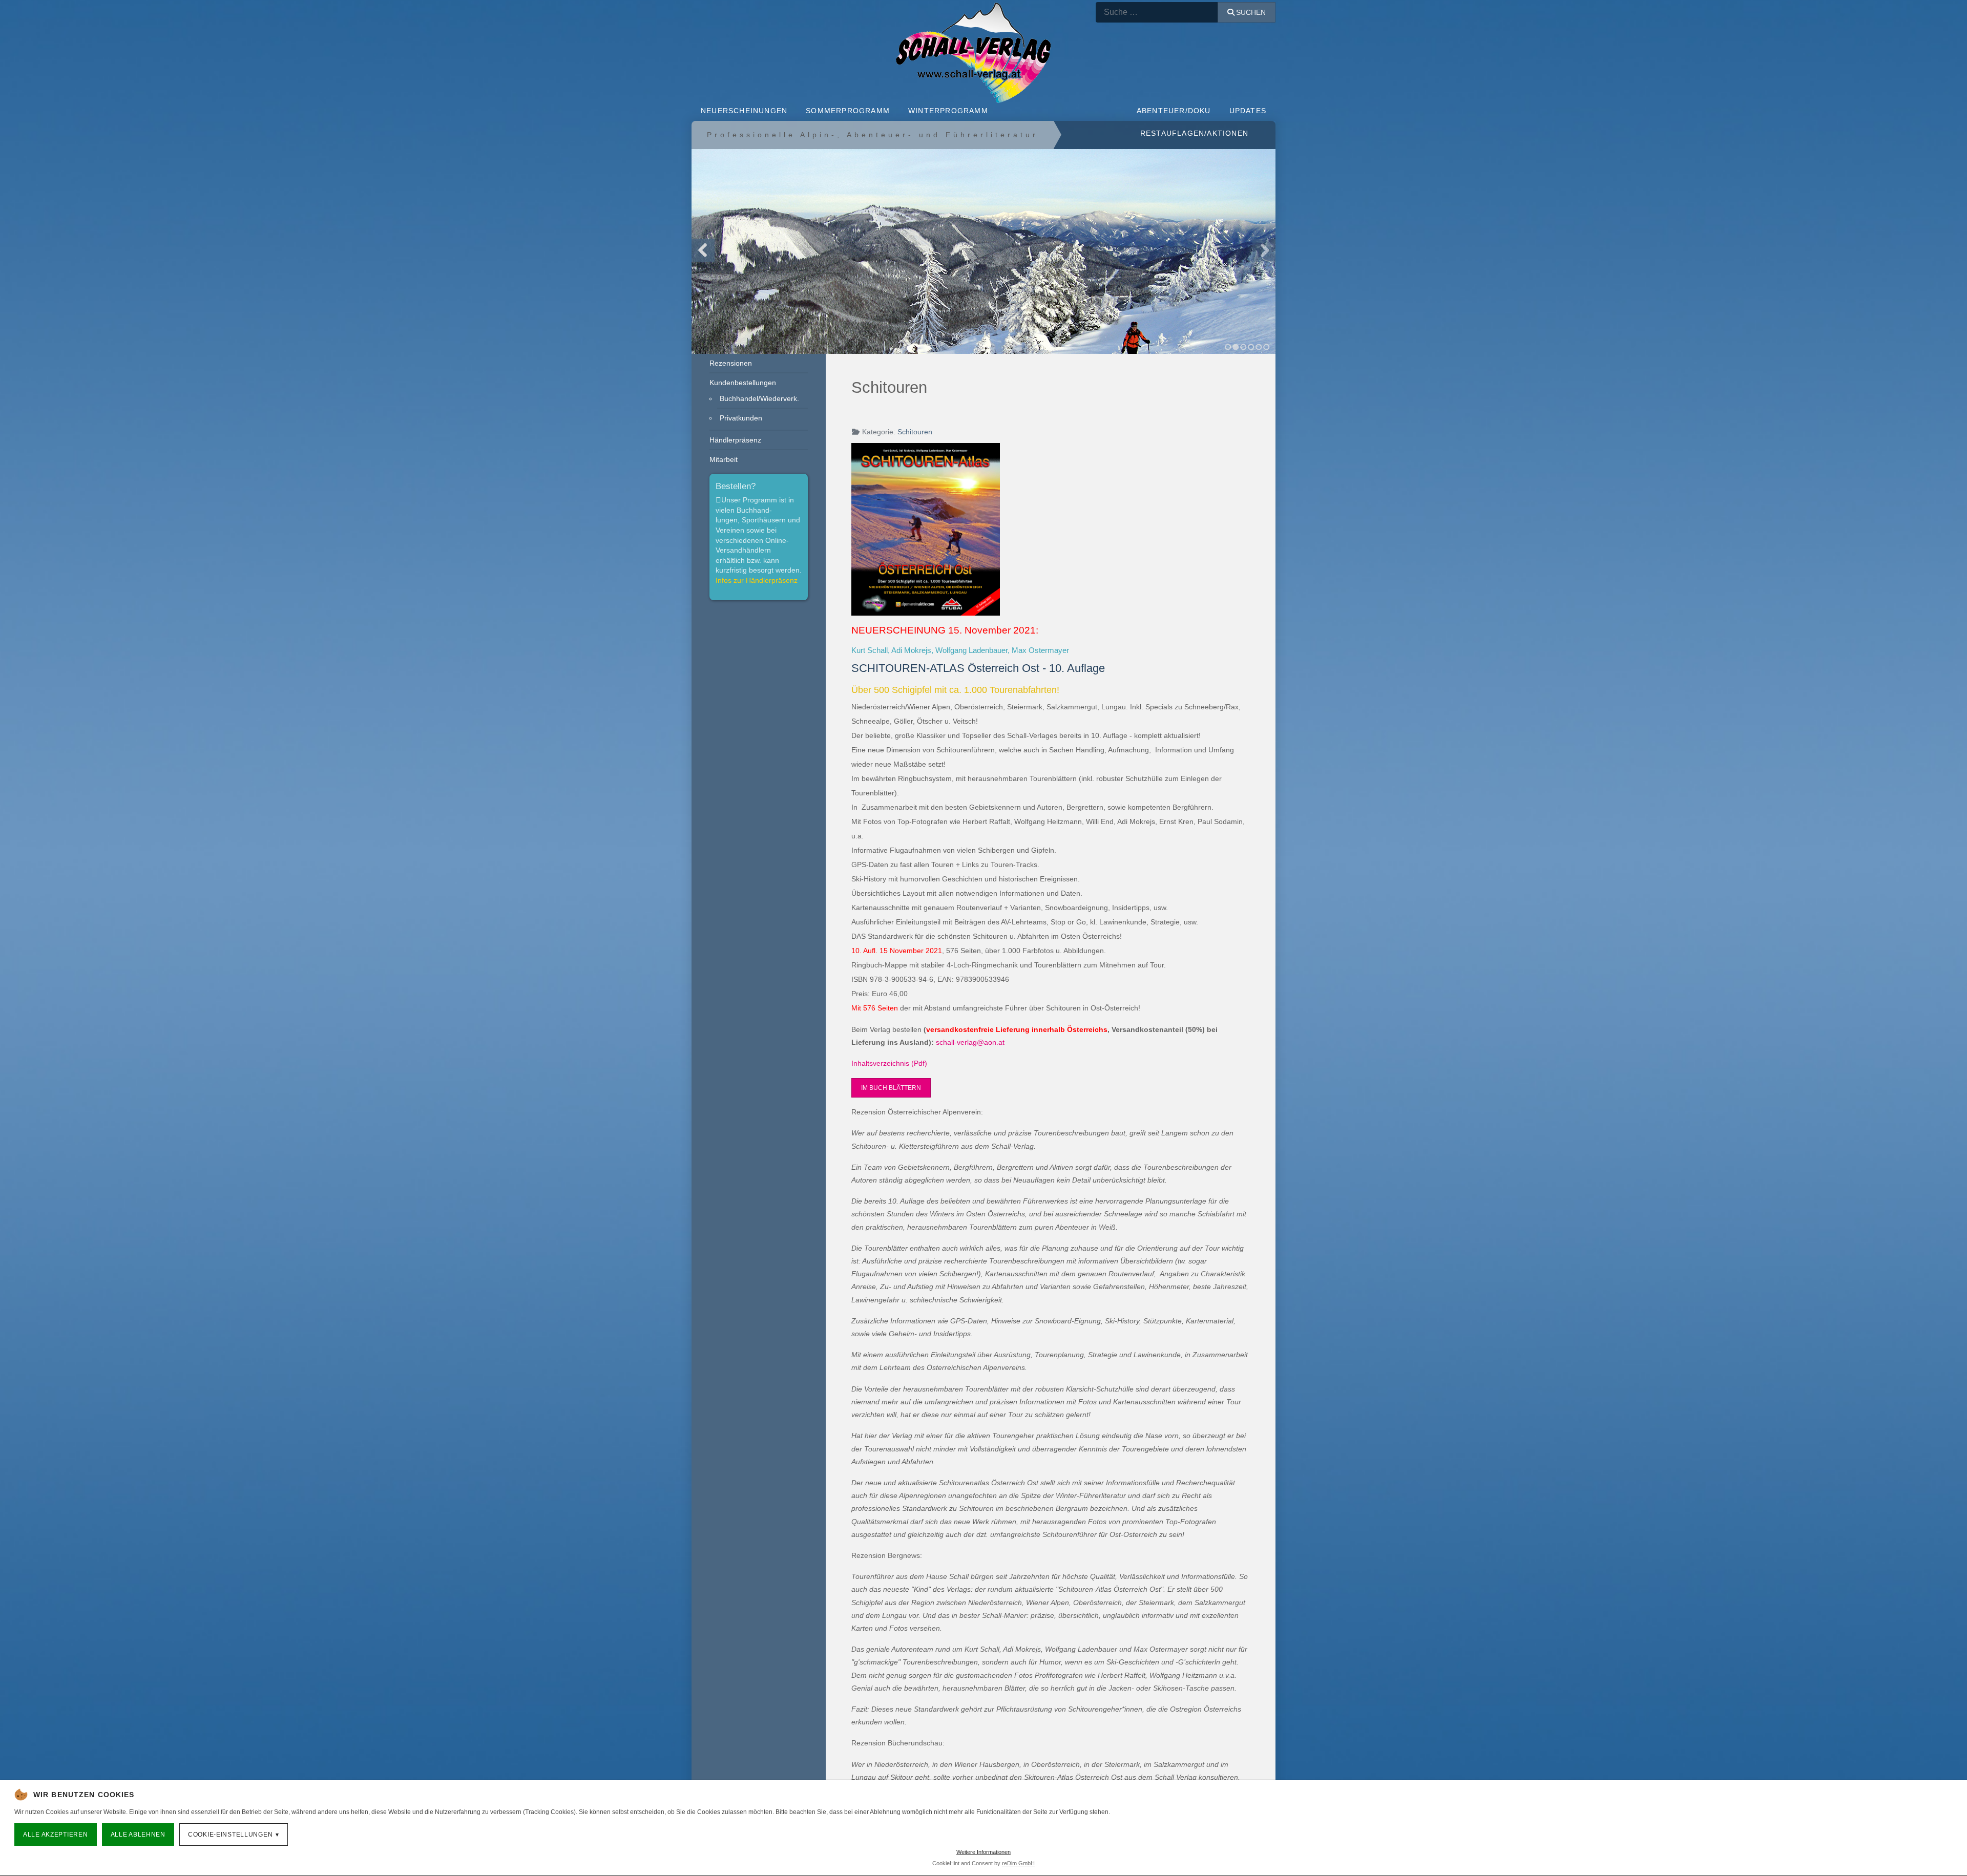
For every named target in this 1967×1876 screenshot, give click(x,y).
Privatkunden (741, 418)
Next (1264, 250)
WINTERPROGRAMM (948, 111)
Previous (703, 250)
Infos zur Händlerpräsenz (757, 580)
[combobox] (1157, 12)
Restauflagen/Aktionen (1194, 133)
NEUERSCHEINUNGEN (744, 111)
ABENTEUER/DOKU (1174, 111)
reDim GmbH (1018, 1863)
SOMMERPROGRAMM (848, 111)
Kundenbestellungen (743, 383)
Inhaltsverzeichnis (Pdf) (889, 1063)
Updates (1248, 111)
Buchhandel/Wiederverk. (759, 398)
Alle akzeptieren (56, 1835)
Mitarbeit (724, 459)
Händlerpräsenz (735, 440)
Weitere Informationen (983, 1852)
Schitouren (915, 432)
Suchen (1251, 12)
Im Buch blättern (891, 1088)
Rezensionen (731, 363)
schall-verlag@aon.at (970, 1042)
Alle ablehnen (138, 1835)
